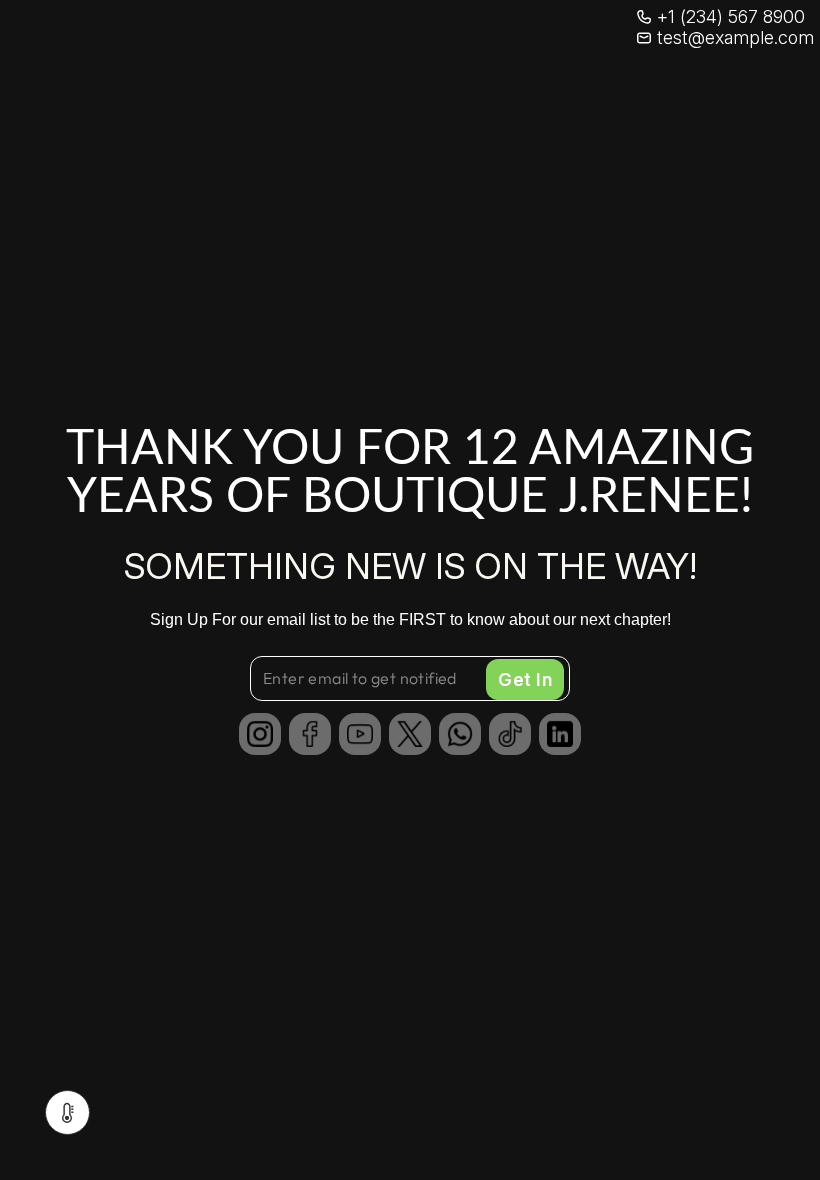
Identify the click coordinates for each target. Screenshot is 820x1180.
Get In (525, 679)
